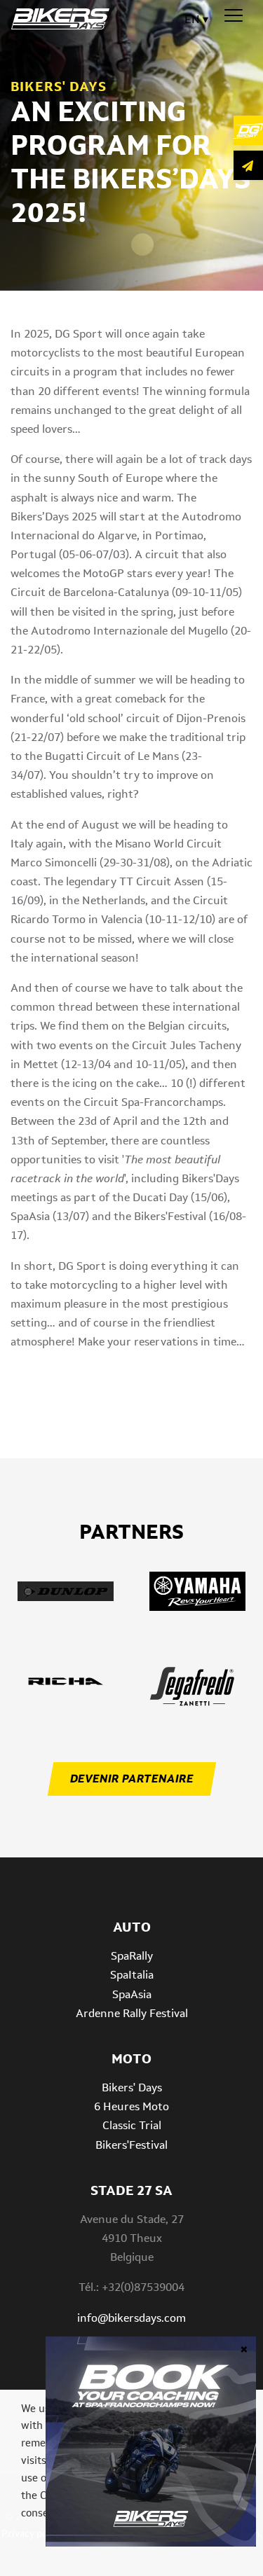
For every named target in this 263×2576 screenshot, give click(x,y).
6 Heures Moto (131, 2106)
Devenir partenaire (131, 1779)
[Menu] (234, 16)
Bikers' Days (132, 2087)
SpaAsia (132, 1994)
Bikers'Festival (131, 2145)
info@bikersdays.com (131, 2318)
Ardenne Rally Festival (132, 2013)
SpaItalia (132, 1975)
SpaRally (132, 1956)
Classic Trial (132, 2125)
